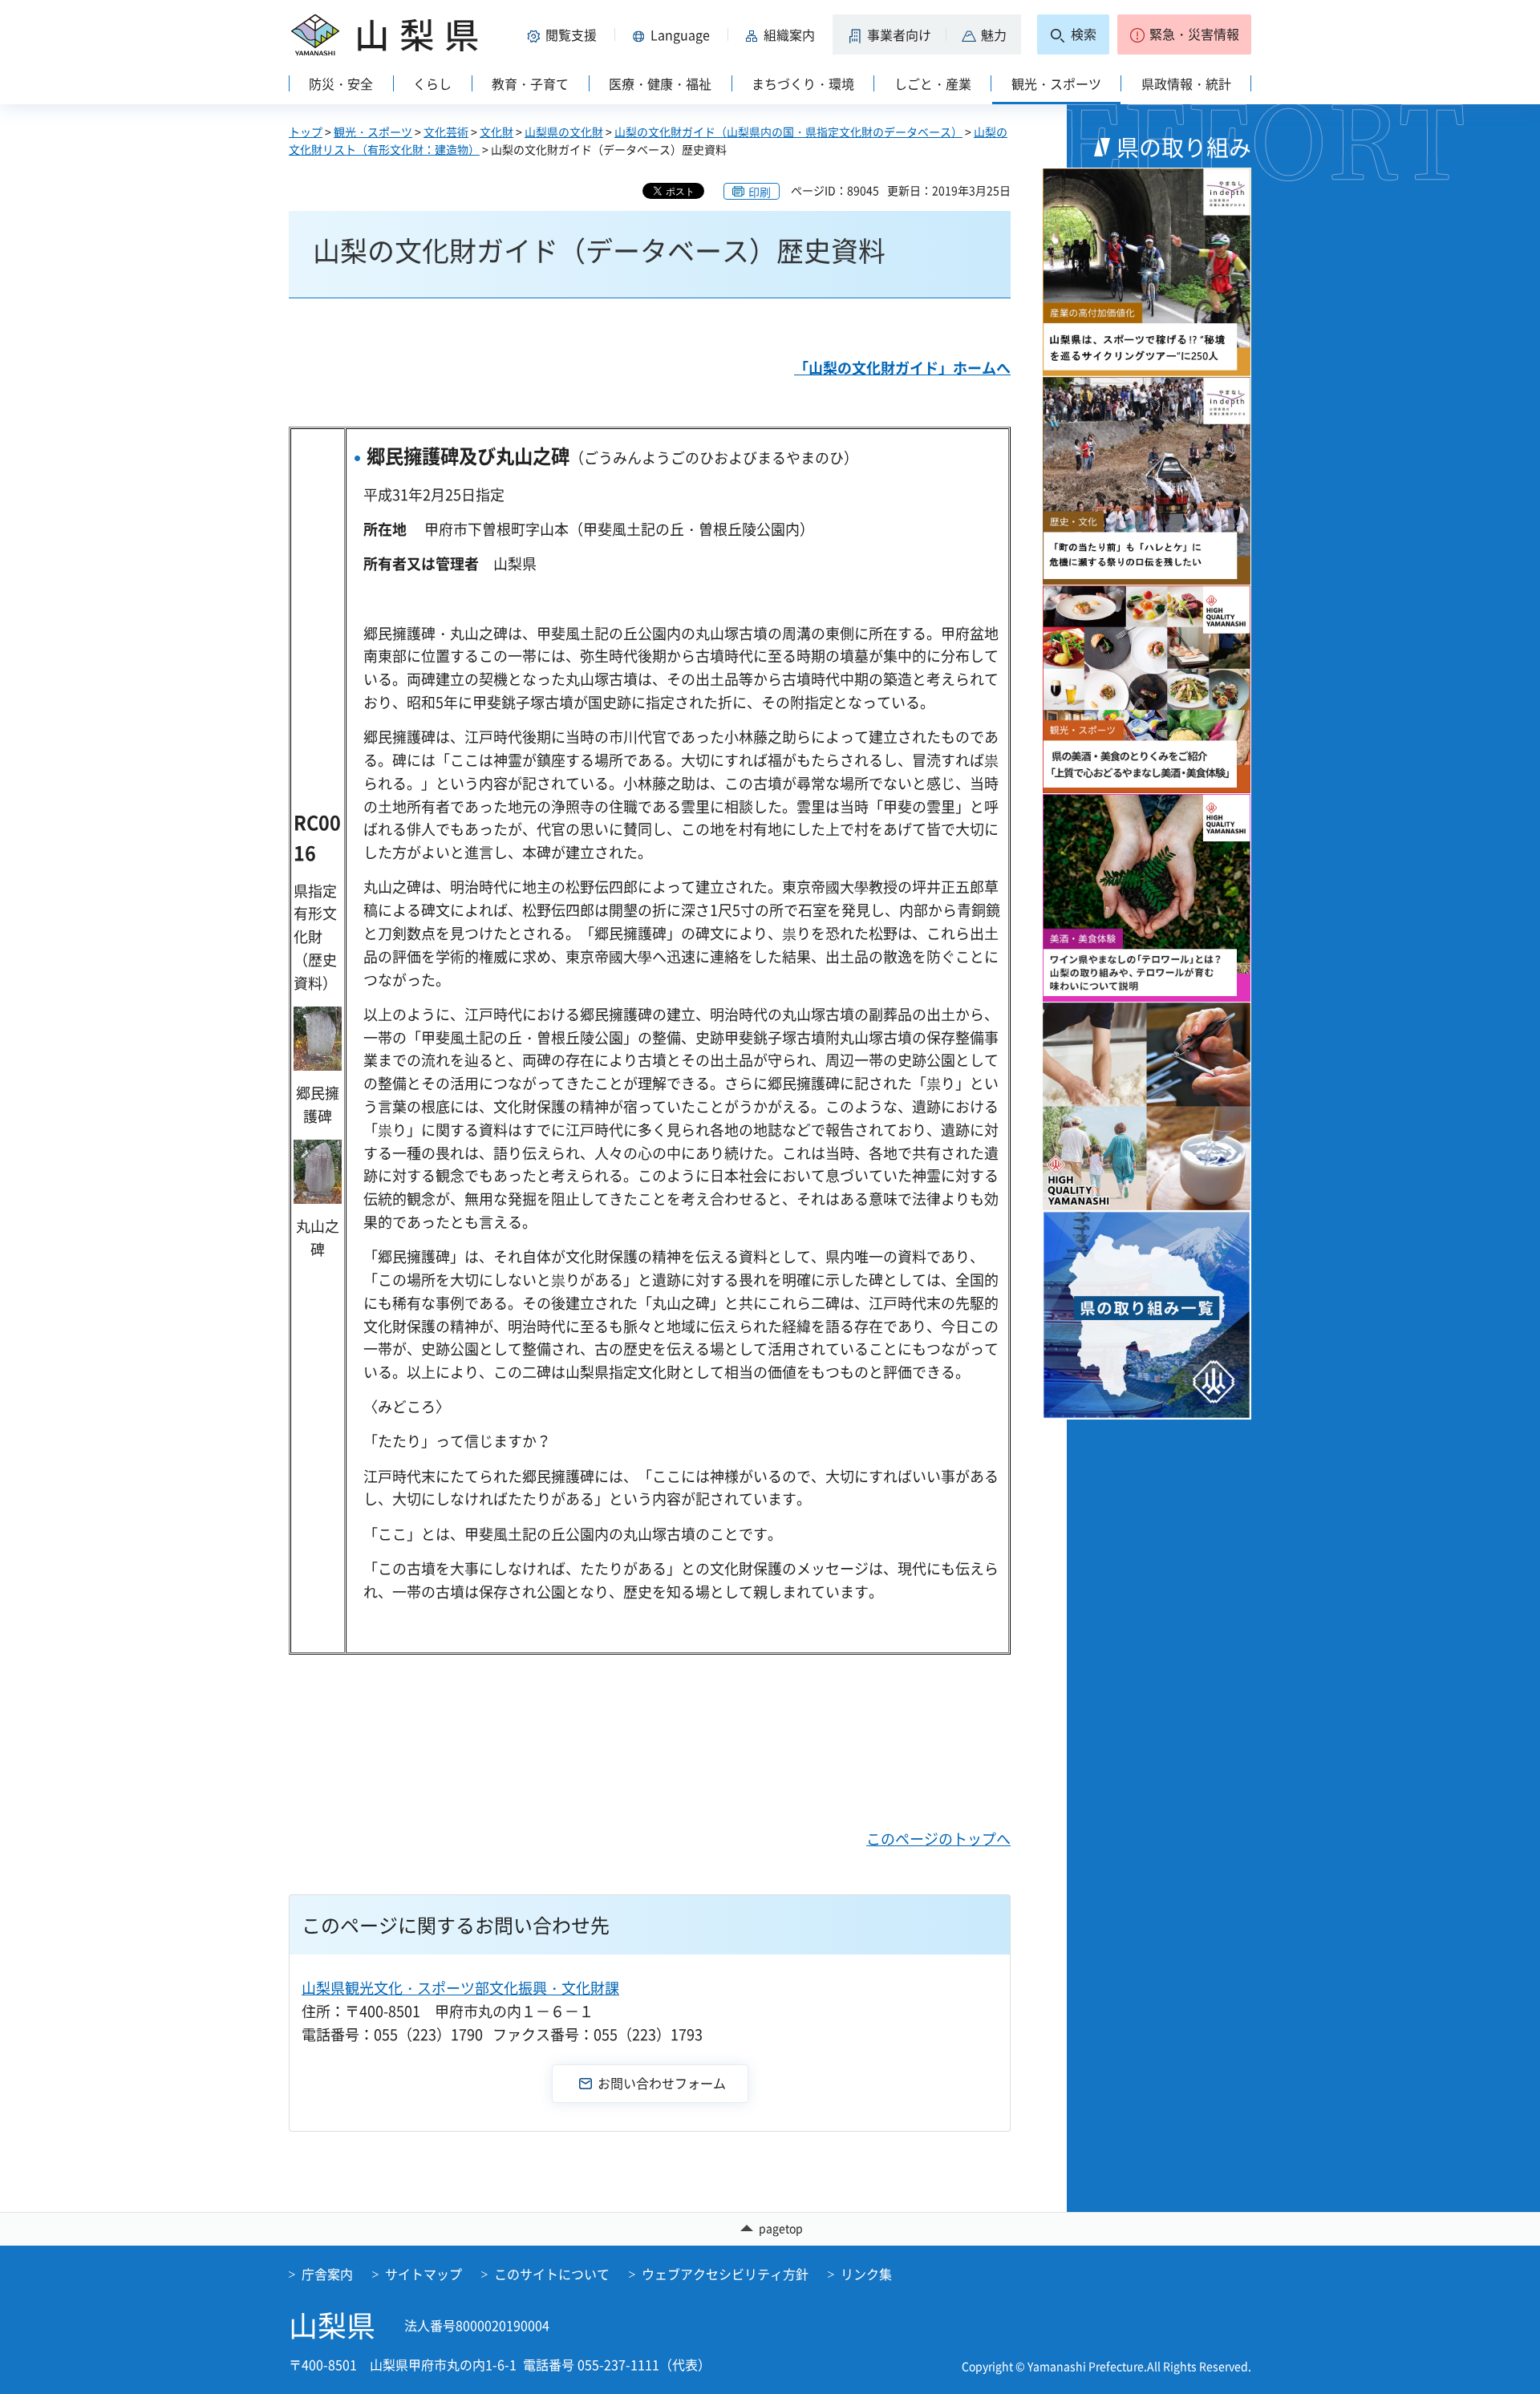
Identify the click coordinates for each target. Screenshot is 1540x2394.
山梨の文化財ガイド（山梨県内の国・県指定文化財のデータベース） (788, 132)
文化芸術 (446, 132)
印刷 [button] (760, 192)
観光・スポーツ (373, 132)
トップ (306, 132)
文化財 (496, 132)
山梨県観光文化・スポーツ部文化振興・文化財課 (460, 1988)
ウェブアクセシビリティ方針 (725, 2274)
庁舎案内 (327, 2274)
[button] (565, 34)
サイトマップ (423, 2274)
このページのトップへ (938, 1839)
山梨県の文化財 (564, 132)
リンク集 (866, 2274)
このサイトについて (552, 2274)
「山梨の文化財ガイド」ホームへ (902, 368)
